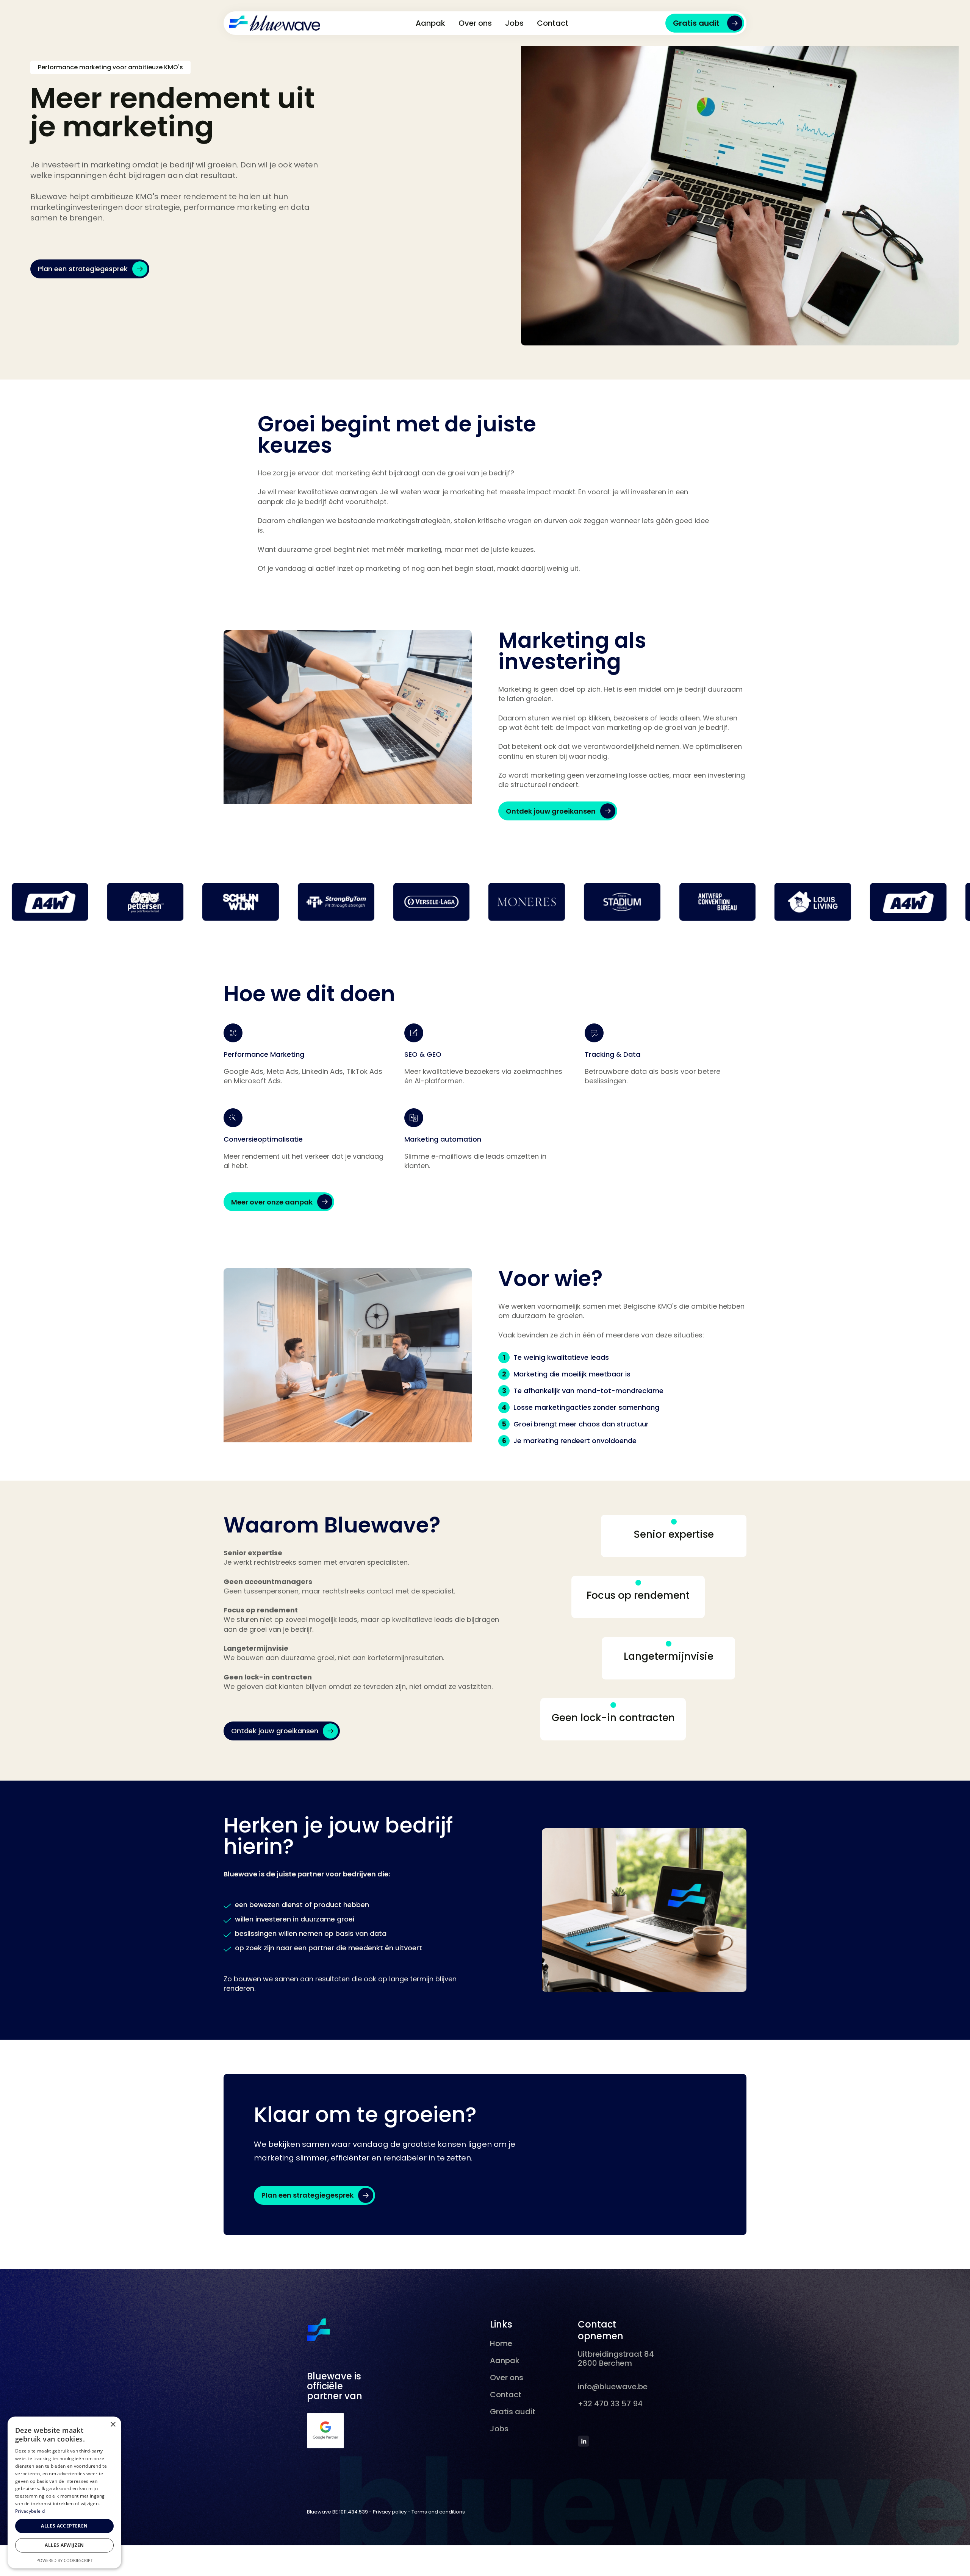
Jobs (514, 23)
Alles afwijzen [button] (64, 2545)
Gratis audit (513, 2412)
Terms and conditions (438, 2512)
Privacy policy (390, 2512)
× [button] (113, 2425)
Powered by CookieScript (65, 2560)
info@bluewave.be (613, 2387)
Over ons (475, 23)
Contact (553, 23)
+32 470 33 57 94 (610, 2404)
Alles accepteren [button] (64, 2526)
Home (501, 2343)
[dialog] (64, 2492)
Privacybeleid (30, 2511)
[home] (275, 23)
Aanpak (430, 23)
